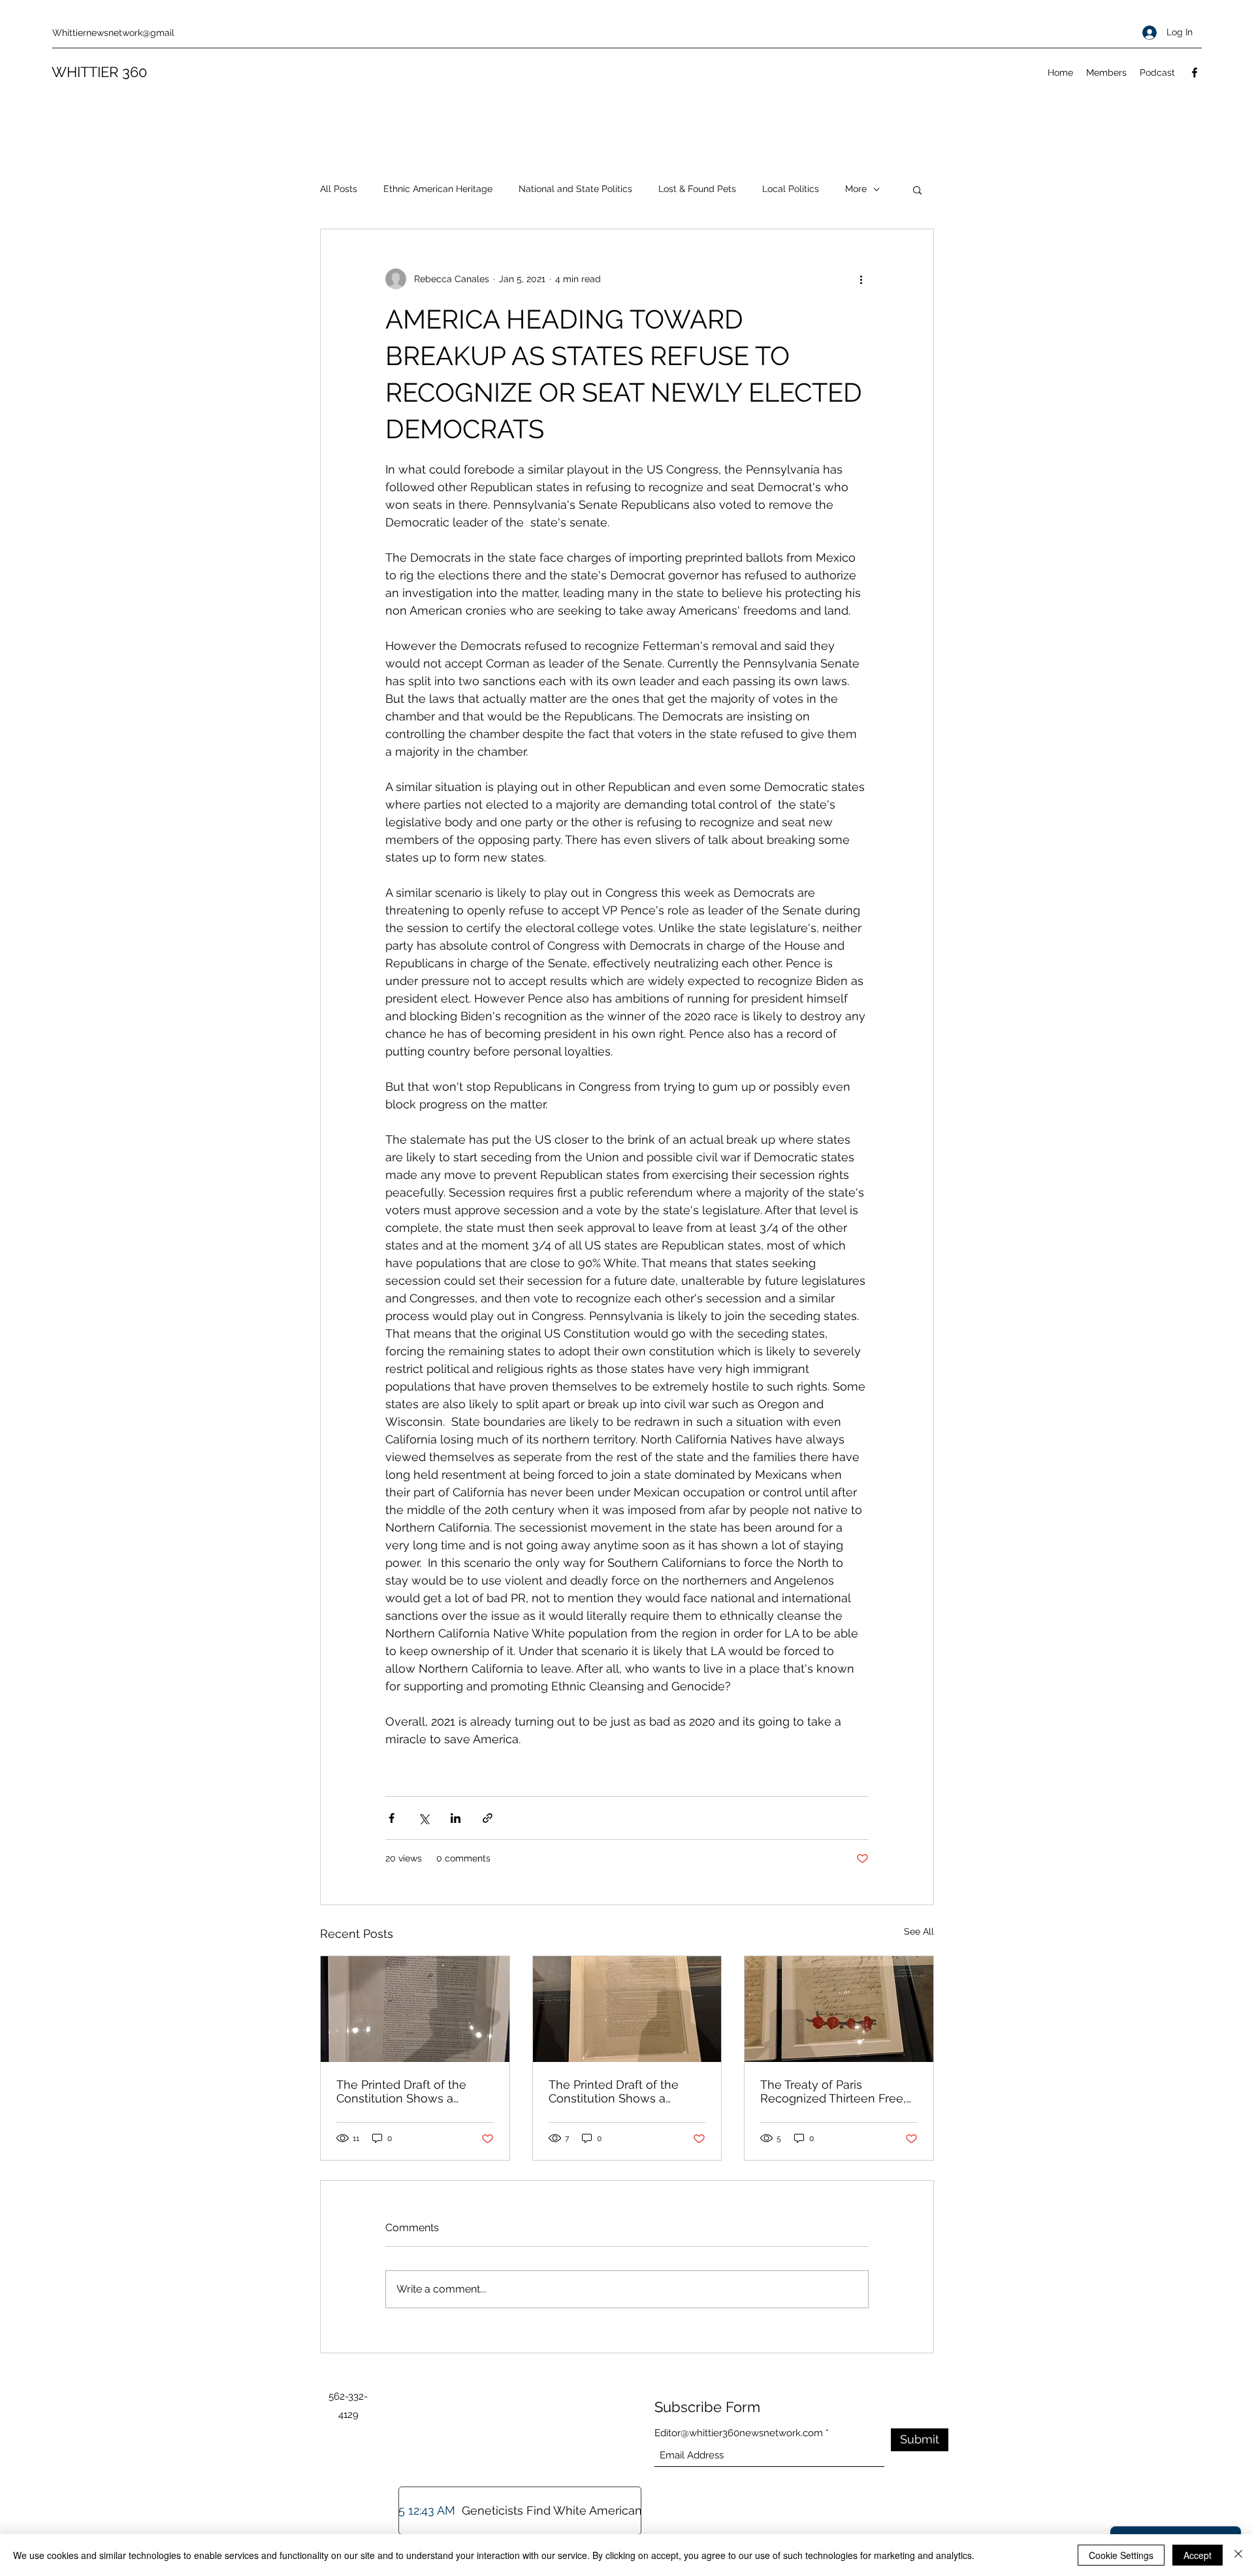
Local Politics (791, 189)
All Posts (339, 189)
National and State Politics (575, 189)
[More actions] (861, 279)
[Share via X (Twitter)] (424, 1818)
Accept (1198, 2555)
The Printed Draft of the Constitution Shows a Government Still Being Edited (401, 2091)
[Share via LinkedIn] (456, 1818)
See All (919, 1931)
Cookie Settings (1121, 2555)
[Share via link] (488, 1818)
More (856, 189)
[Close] (1238, 2555)
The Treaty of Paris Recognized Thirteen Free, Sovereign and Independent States (838, 2091)
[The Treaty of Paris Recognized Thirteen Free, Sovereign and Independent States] (839, 2009)
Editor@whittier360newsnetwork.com (739, 2433)
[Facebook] (1195, 72)
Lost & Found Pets (697, 189)
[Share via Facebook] (392, 1818)
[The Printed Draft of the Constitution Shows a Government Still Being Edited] (627, 2009)
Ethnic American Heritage (438, 189)
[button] (917, 189)
